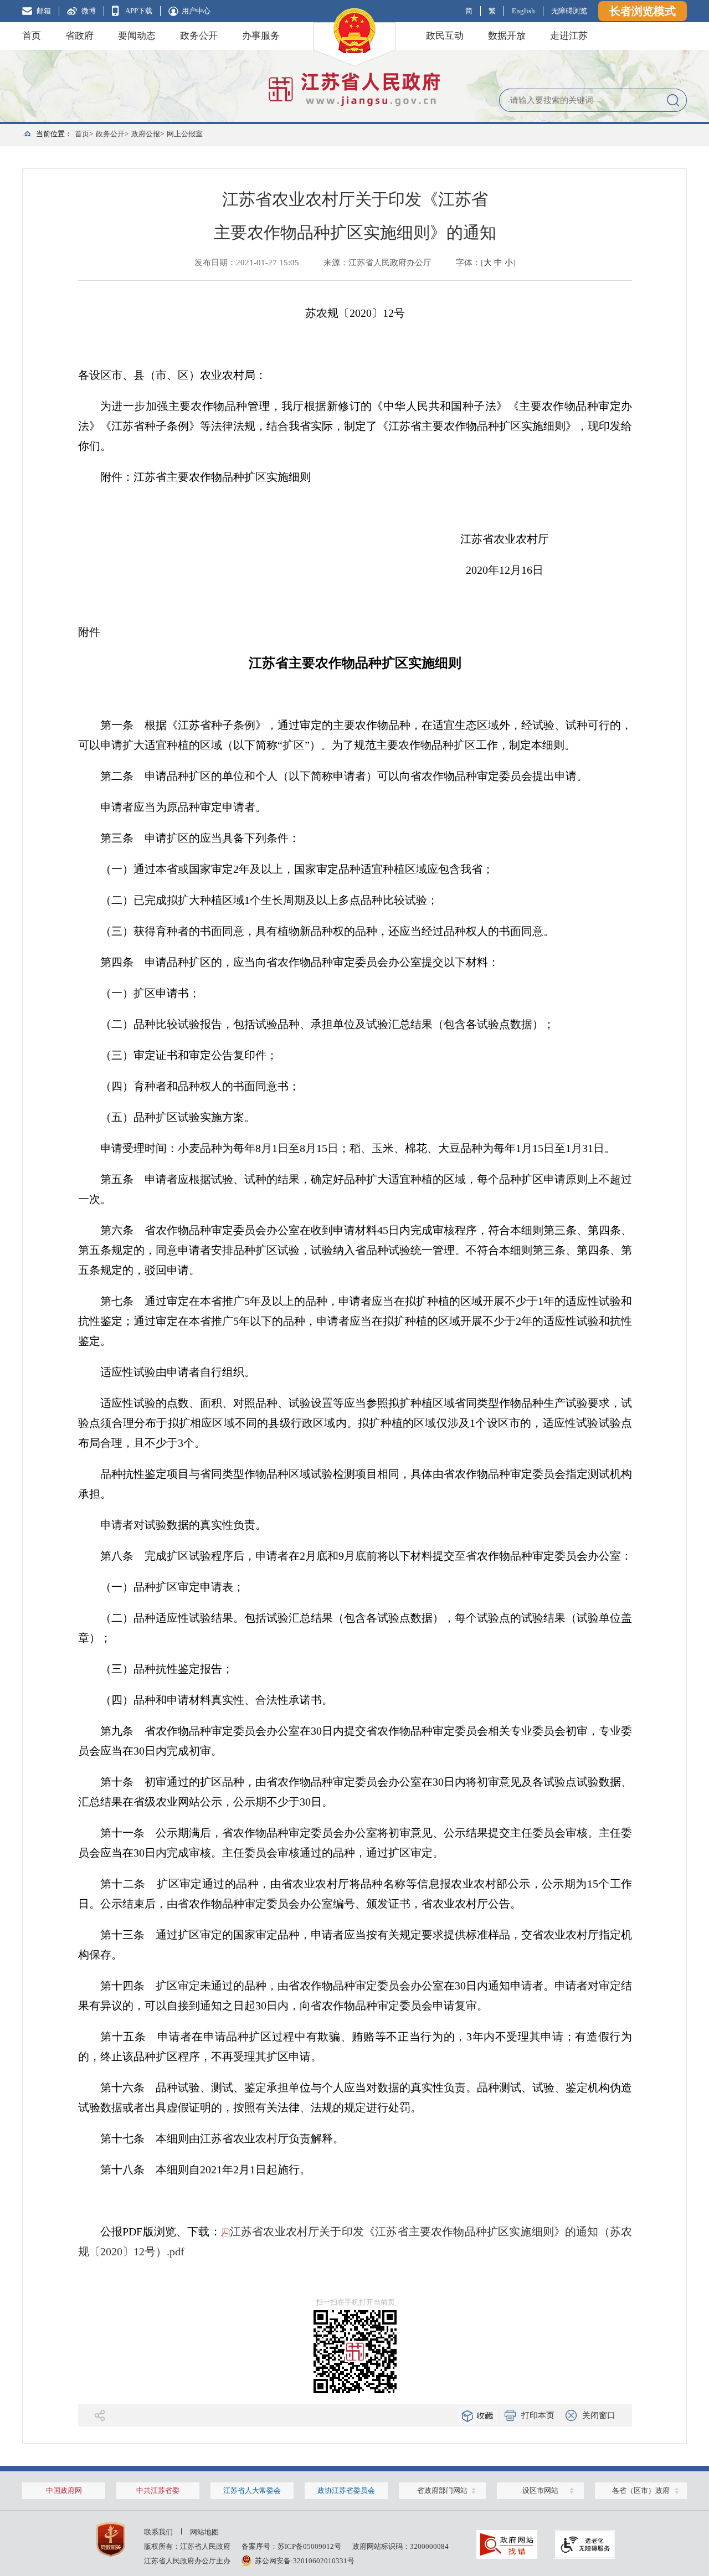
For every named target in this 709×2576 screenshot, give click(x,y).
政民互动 (445, 36)
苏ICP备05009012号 (309, 2546)
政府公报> (148, 134)
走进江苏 (569, 36)
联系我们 (158, 2532)
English (523, 11)
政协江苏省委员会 (346, 2490)
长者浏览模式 (643, 11)
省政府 (79, 36)
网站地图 (204, 2532)
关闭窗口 (599, 2415)
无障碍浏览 (569, 11)
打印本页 (538, 2415)
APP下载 (139, 11)
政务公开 (199, 36)
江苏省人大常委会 (252, 2490)
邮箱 (44, 11)
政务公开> (112, 134)
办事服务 (261, 36)
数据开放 (507, 36)
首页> (84, 134)
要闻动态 (137, 36)
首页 (32, 36)
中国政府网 (64, 2490)
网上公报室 (185, 134)
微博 (89, 11)
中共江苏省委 (158, 2490)
